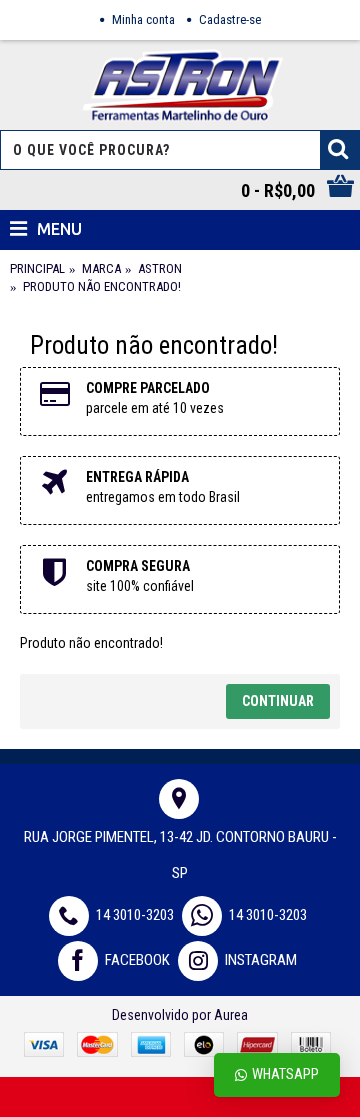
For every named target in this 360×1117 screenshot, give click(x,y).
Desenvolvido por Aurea (180, 1015)
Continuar (278, 701)
